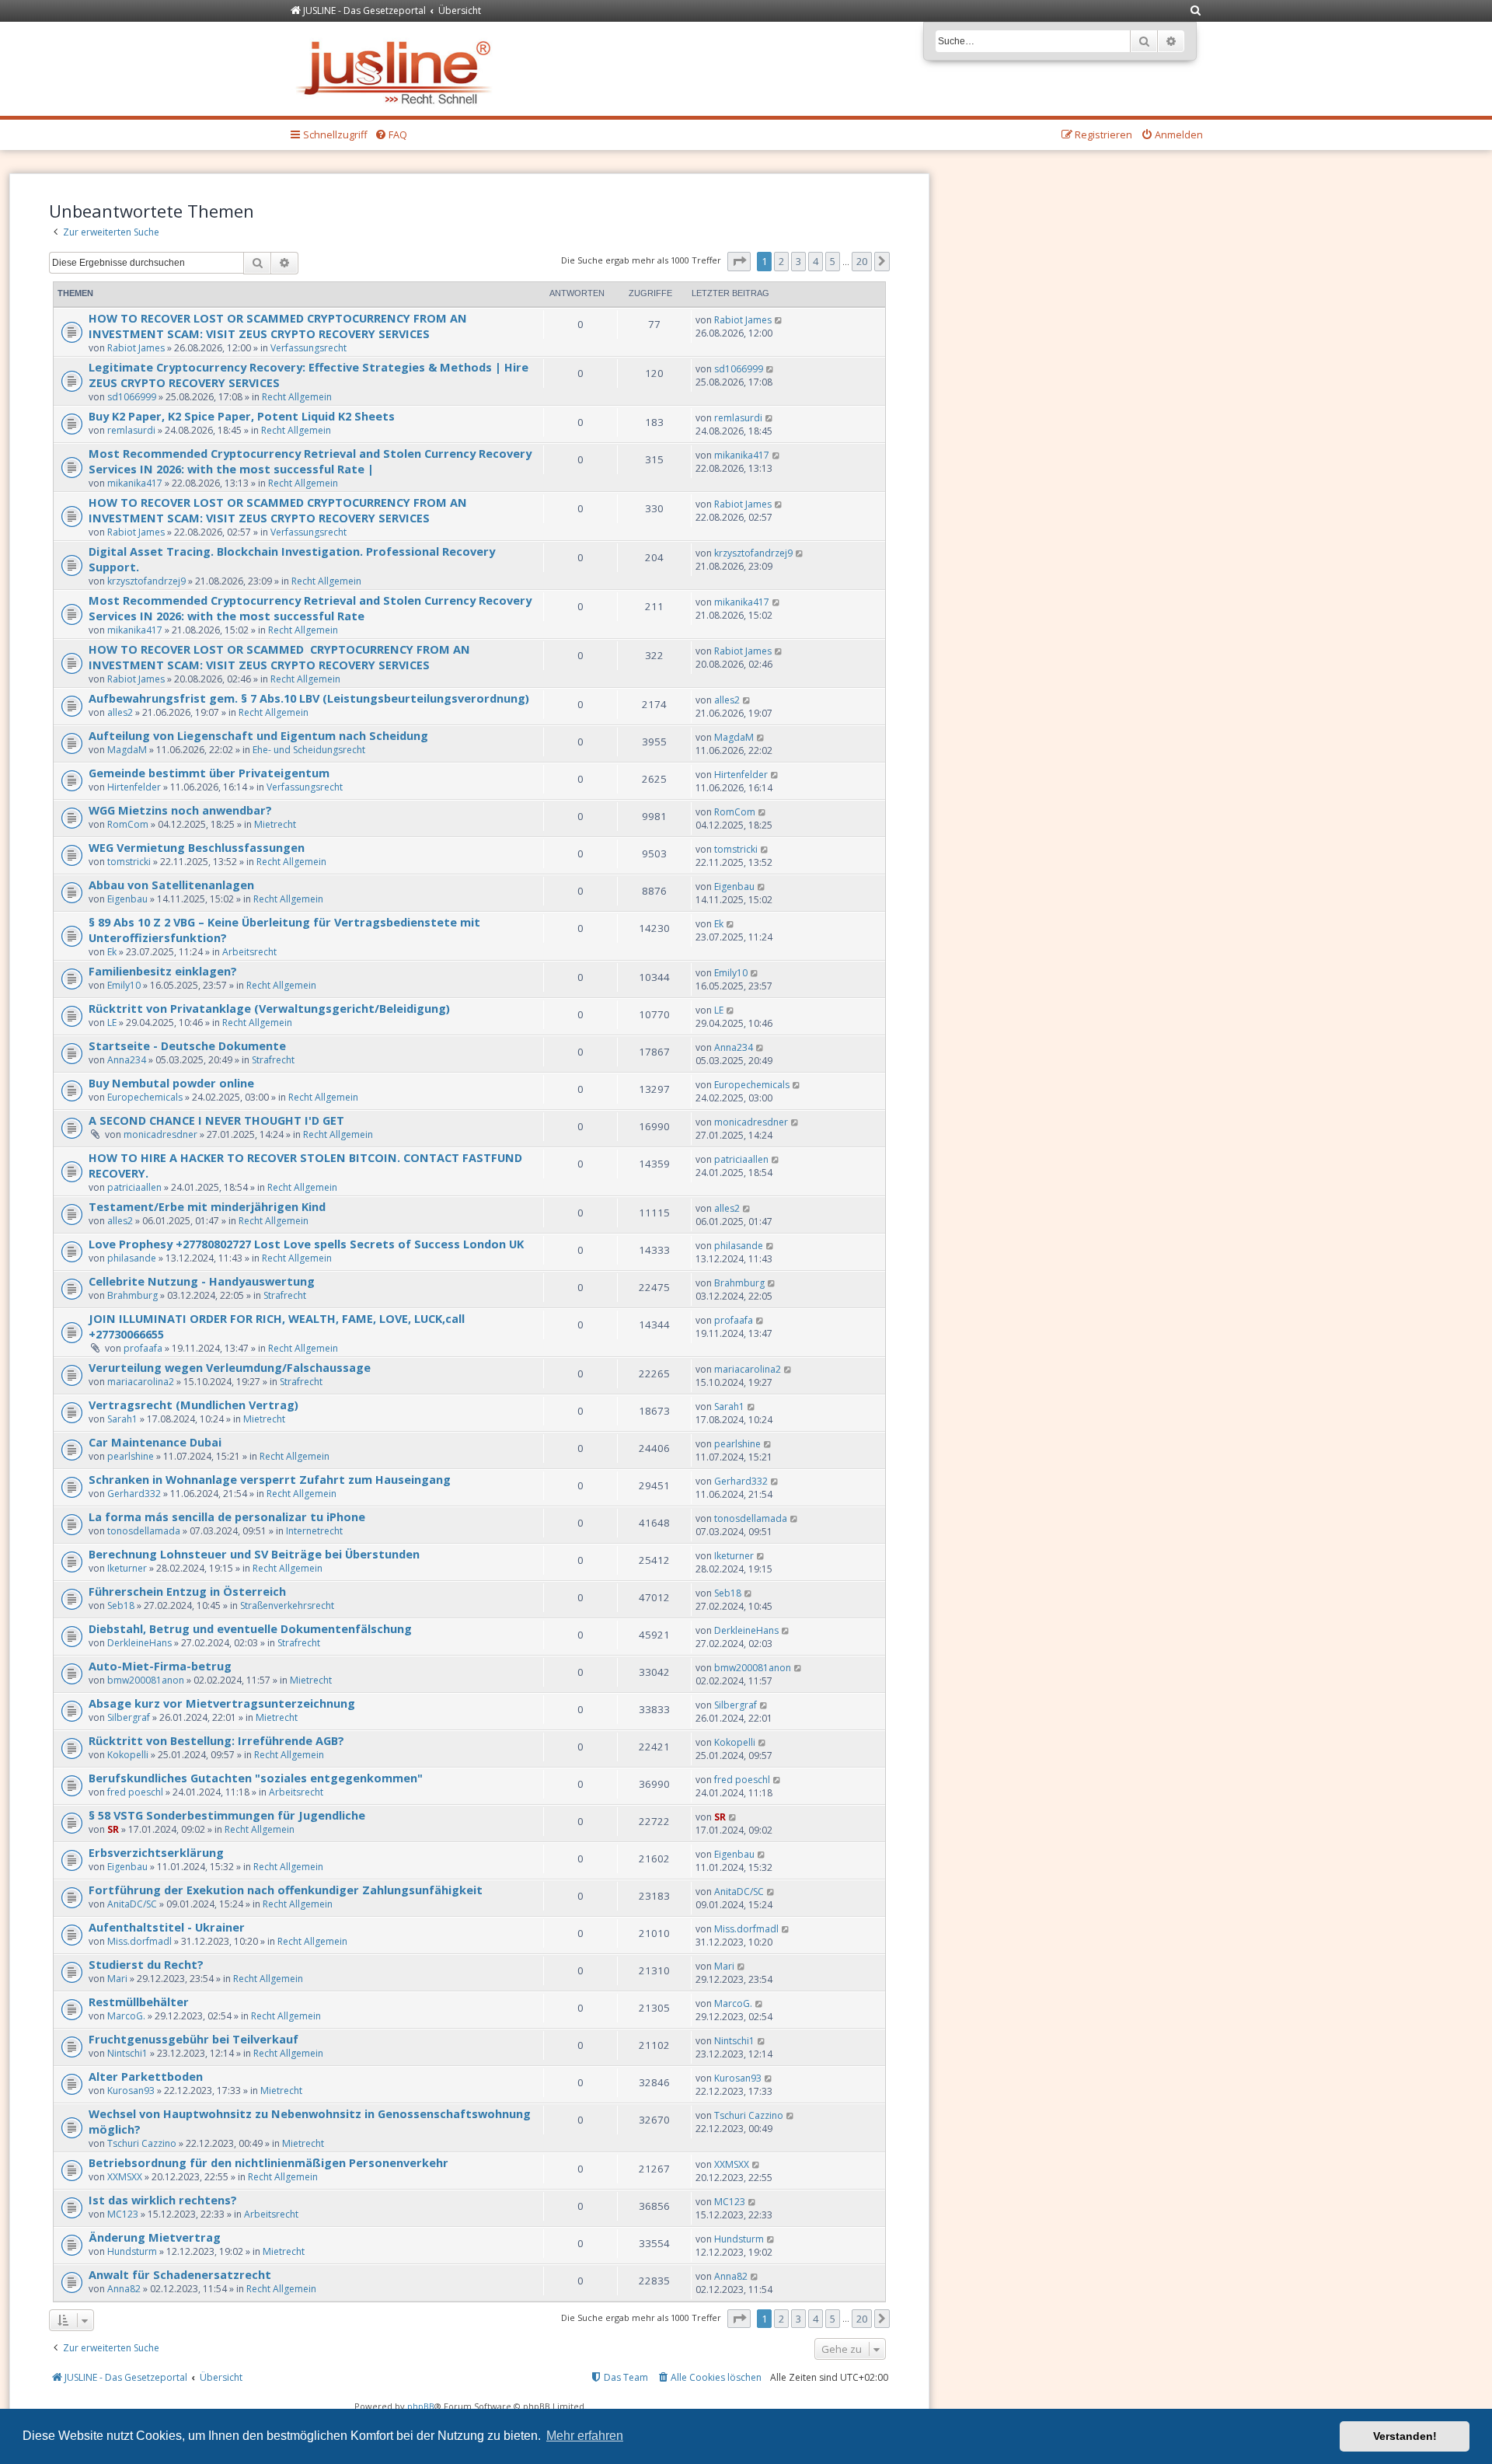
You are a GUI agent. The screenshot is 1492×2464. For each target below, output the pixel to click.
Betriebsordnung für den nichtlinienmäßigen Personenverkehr (268, 2162)
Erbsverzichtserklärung (156, 1852)
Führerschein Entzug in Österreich (187, 1591)
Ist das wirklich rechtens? (163, 2200)
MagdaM (127, 750)
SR (113, 1829)
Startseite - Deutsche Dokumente (187, 1045)
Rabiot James (136, 348)
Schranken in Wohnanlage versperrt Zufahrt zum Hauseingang (270, 1479)
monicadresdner (160, 1134)
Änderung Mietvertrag (155, 2237)
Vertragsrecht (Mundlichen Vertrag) (193, 1405)
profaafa (143, 1348)
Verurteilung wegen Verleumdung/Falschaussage (230, 1367)
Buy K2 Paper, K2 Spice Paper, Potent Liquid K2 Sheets (242, 416)
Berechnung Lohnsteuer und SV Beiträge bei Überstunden (254, 1554)
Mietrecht (275, 824)
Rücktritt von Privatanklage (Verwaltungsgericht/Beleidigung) (269, 1008)
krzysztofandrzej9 (146, 581)
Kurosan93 (131, 2091)
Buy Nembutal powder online (171, 1083)
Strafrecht (273, 1060)
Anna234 (127, 1060)
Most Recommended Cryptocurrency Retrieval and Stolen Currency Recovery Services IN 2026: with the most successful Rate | (310, 461)
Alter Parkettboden (146, 2076)
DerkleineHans (139, 1643)
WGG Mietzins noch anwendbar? (180, 810)
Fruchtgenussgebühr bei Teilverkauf (193, 2039)
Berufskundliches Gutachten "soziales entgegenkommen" (256, 1778)
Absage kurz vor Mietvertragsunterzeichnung (222, 1703)
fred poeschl (135, 1792)
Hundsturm (132, 2251)
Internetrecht (314, 1531)
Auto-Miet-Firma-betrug (160, 1666)
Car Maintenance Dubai (155, 1442)
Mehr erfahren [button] (585, 2436)
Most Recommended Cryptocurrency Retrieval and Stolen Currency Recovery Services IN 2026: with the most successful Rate (310, 608)
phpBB (421, 2406)
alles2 (120, 712)
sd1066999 (132, 397)
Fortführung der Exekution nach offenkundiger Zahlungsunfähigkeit (286, 1890)
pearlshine (131, 1456)
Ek (112, 952)
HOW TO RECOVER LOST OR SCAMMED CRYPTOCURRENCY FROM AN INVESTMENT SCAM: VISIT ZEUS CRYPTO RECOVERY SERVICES (278, 326)
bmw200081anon (146, 1680)
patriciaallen (134, 1187)
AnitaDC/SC (132, 1904)
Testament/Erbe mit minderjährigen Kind (207, 1206)
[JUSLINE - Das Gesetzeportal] (397, 69)
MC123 (123, 2214)
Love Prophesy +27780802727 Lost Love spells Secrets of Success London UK (306, 1244)
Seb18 (121, 1605)
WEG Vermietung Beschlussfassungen (197, 847)
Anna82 (124, 2289)
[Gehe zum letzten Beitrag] (779, 320)
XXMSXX (125, 2177)
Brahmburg (132, 1295)
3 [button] (798, 261)
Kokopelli (128, 1755)
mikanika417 (135, 483)
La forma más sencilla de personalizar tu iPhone (227, 1516)
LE (112, 1023)
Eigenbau (127, 899)
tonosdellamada (144, 1531)
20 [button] (862, 261)
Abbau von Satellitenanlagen (171, 885)
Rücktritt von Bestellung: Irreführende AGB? (216, 1740)
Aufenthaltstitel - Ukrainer (167, 1927)
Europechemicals (145, 1097)
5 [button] (833, 261)
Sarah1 (122, 1419)
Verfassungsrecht (309, 348)
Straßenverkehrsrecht (287, 1605)
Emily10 (124, 985)
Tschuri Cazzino (142, 2143)
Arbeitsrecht (249, 952)
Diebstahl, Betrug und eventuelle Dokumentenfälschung (250, 1628)
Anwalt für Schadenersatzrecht (180, 2274)
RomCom (128, 824)
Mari (117, 1979)
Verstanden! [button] (1405, 2436)
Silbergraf (129, 1717)
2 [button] (781, 261)
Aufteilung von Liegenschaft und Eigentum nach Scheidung (258, 735)
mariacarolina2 (141, 1382)
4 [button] (816, 261)
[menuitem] (1196, 11)
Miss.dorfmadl (139, 1941)
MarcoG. (126, 2016)
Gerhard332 (134, 1494)
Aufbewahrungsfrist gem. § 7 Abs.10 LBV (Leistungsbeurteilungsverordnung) (309, 698)
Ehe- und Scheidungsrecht (309, 750)
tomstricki (129, 862)
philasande (132, 1258)
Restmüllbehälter (139, 2002)
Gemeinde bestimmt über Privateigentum (209, 773)
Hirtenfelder (134, 787)
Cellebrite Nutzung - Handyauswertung (202, 1281)
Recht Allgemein (297, 397)
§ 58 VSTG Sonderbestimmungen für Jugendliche (227, 1815)
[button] (739, 261)
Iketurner (127, 1568)
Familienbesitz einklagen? (163, 971)
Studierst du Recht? (146, 1964)
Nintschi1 (127, 2053)
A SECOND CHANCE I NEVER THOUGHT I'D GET (216, 1120)
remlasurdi (131, 430)
